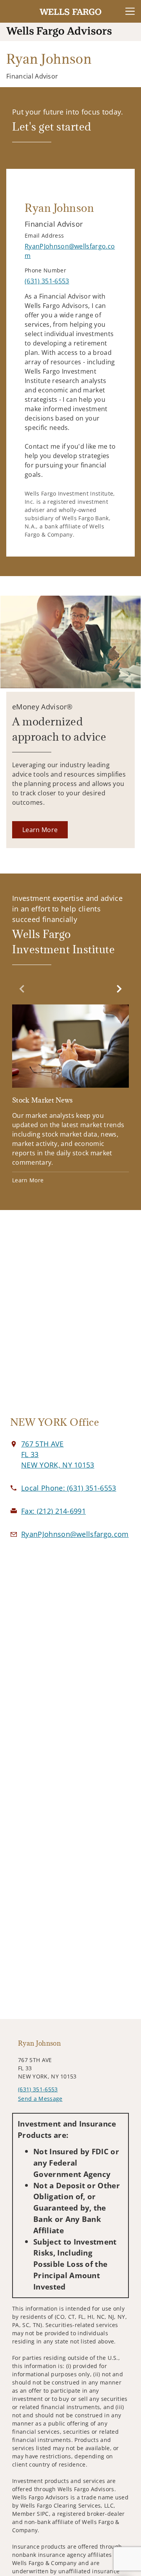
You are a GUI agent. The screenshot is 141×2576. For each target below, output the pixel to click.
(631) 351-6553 (38, 2089)
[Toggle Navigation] (130, 11)
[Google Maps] (70, 1318)
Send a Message (40, 2099)
